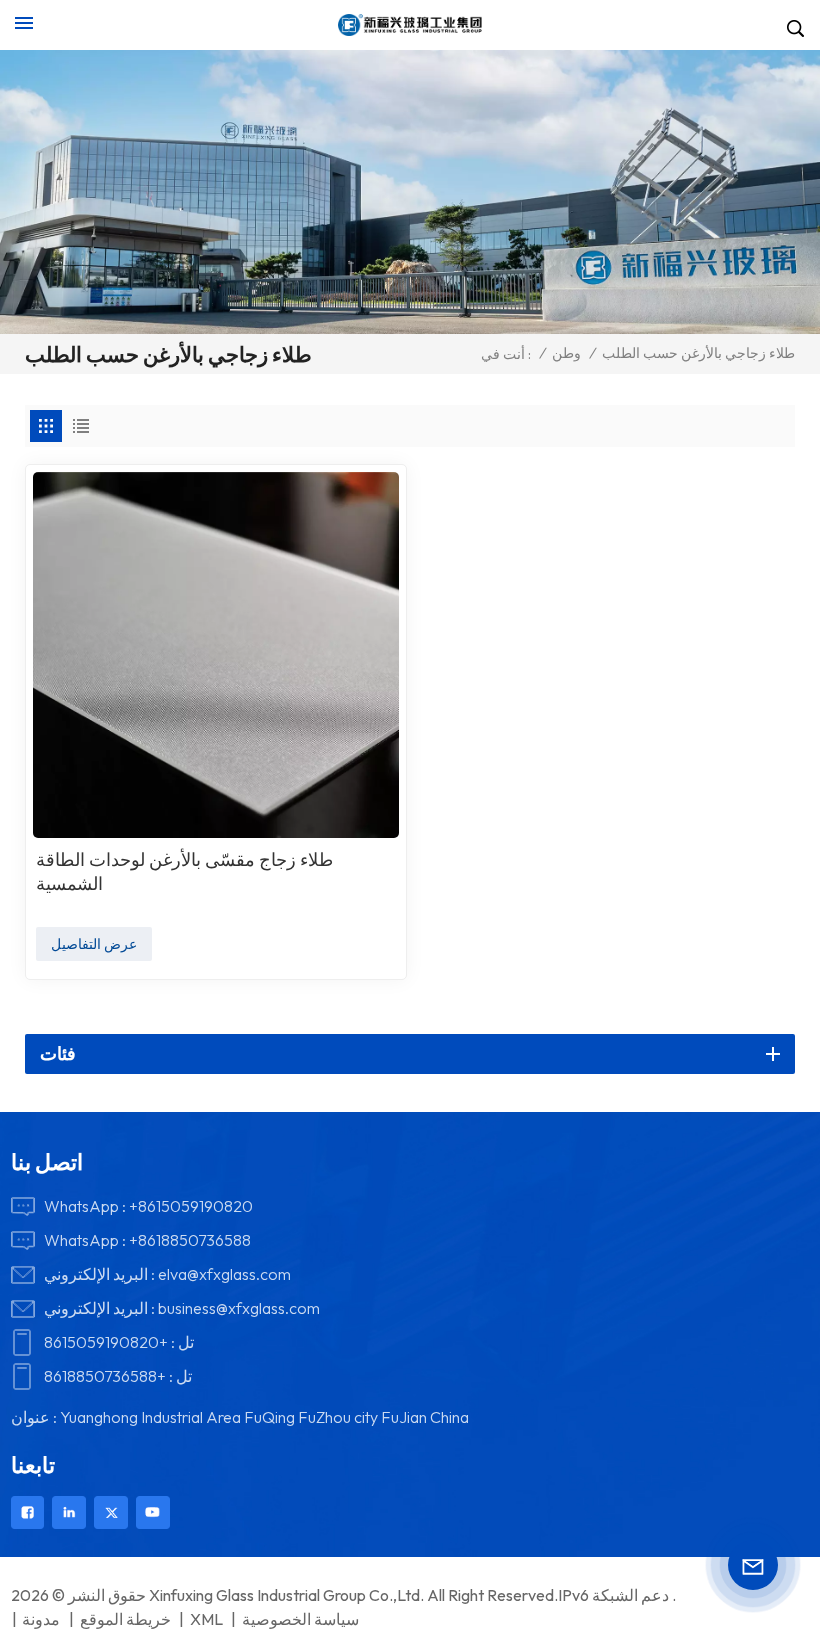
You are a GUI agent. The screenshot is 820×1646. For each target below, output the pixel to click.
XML (206, 1619)
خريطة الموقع (125, 1619)
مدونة (41, 1619)
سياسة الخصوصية (300, 1619)
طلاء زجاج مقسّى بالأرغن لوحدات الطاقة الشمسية (184, 871)
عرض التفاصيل (94, 944)
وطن (566, 353)
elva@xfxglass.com (224, 1274)
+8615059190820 (191, 1206)
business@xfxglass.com (239, 1308)
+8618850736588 (190, 1240)
